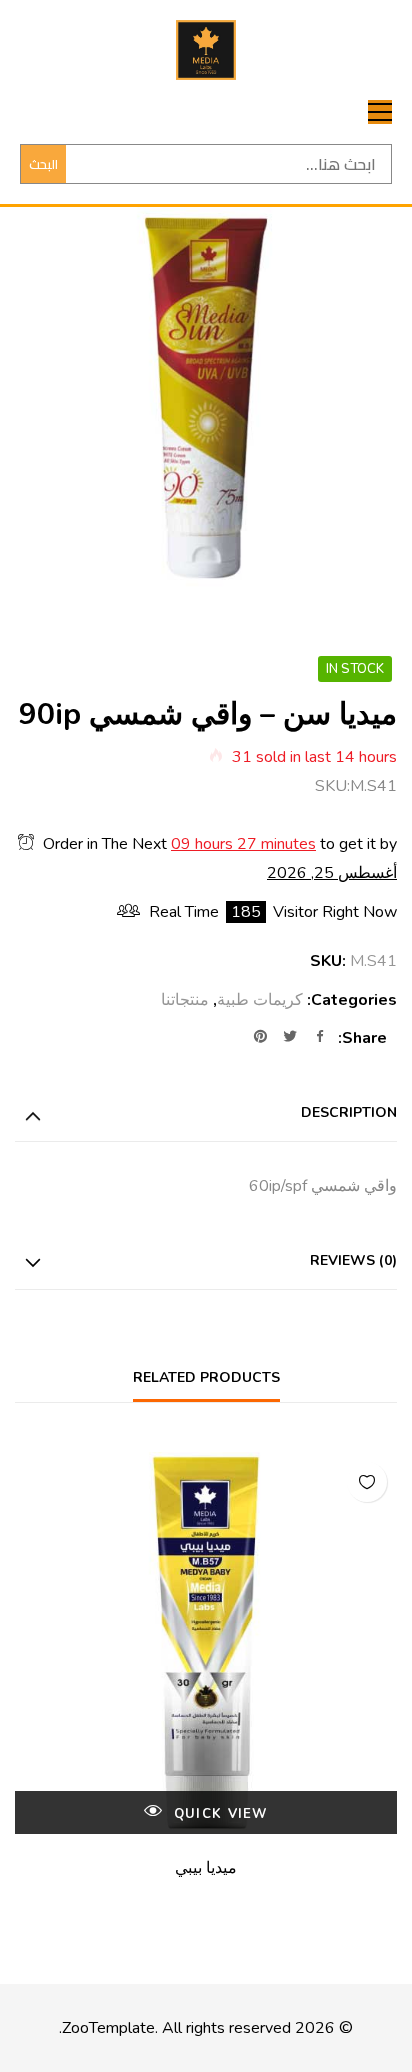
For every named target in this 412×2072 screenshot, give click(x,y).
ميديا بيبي (206, 1868)
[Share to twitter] (290, 1038)
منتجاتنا (185, 1000)
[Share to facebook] (320, 1038)
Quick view (218, 1814)
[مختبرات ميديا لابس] (206, 50)
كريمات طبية (260, 1000)
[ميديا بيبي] (206, 1643)
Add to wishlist (367, 1482)
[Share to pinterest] (260, 1038)
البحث (43, 164)
